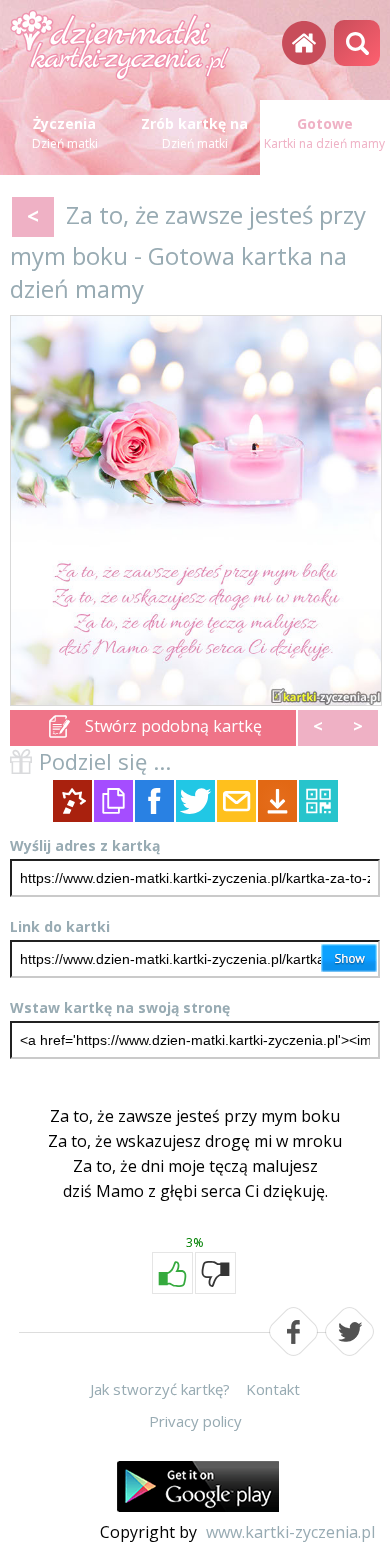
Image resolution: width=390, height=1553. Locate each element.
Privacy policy (195, 1421)
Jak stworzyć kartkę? (160, 1389)
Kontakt (273, 1389)
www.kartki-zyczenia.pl (290, 1532)
